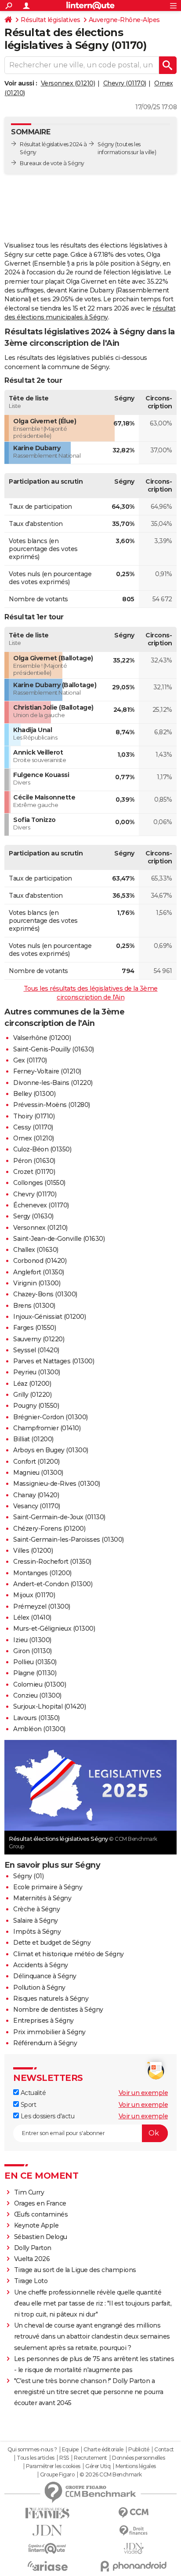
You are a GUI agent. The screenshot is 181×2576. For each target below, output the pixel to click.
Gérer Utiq (98, 2466)
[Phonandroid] (134, 2566)
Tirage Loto (31, 2281)
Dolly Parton (33, 2248)
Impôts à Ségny (37, 1932)
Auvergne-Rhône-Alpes (124, 20)
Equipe (70, 2450)
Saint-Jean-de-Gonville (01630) (59, 1239)
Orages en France (40, 2203)
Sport (27, 2105)
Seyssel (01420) (36, 1350)
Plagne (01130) (35, 1673)
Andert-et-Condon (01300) (53, 1584)
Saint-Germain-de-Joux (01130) (59, 1517)
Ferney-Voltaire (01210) (47, 1071)
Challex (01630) (36, 1250)
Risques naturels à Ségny (51, 1999)
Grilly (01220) (32, 1395)
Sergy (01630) (33, 1216)
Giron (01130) (33, 1651)
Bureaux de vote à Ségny (52, 163)
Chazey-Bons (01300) (45, 1294)
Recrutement (90, 2458)
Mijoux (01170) (34, 1595)
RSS (64, 2458)
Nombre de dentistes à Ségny (58, 2010)
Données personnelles (138, 2458)
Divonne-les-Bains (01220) (53, 1083)
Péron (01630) (34, 1161)
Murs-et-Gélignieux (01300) (54, 1629)
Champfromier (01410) (47, 1428)
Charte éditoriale (103, 2450)
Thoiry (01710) (34, 1116)
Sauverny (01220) (39, 1339)
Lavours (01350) (36, 1718)
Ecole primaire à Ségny (48, 1887)
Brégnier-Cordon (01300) (51, 1417)
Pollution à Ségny (39, 1988)
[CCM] (134, 2513)
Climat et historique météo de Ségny (69, 1954)
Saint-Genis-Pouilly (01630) (54, 1049)
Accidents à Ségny (41, 1965)
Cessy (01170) (33, 1127)
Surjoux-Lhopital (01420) (49, 1706)
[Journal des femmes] (47, 2513)
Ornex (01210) (34, 1138)
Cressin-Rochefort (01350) (52, 1562)
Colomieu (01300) (40, 1684)
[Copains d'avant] (47, 2548)
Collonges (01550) (39, 1183)
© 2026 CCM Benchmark (111, 2475)
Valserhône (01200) (42, 1038)
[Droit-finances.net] (134, 2531)
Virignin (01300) (37, 1283)
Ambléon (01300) (39, 1729)
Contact (164, 2450)
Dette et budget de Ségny (52, 1943)
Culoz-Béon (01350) (42, 1149)
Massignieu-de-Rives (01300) (57, 1484)
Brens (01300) (34, 1306)
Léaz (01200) (32, 1384)
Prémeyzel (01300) (42, 1606)
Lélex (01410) (32, 1617)
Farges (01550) (34, 1328)
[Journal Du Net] (47, 2530)
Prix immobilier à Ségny (49, 2032)
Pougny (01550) (36, 1406)
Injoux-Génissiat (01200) (49, 1317)
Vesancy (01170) (37, 1506)
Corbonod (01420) (40, 1261)
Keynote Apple (36, 2225)
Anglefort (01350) (39, 1272)
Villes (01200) (33, 1551)
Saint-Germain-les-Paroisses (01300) (69, 1540)
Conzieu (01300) (37, 1695)
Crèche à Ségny (36, 1909)
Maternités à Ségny (42, 1898)
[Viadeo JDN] (134, 2548)
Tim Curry (29, 2192)
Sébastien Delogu (41, 2237)
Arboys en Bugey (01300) (51, 1450)
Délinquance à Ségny (45, 1976)
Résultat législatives (51, 20)
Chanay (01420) (36, 1495)
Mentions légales (136, 2466)
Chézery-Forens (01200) (49, 1529)
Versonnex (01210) (68, 83)
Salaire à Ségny (36, 1921)
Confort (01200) (36, 1462)
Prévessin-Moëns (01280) (52, 1105)
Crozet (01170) (34, 1172)
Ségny (106, 144)
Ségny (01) (28, 1876)
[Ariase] (47, 2566)
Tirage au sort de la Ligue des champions (75, 2270)
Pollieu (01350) (35, 1662)
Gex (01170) (30, 1060)
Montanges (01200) (42, 1573)
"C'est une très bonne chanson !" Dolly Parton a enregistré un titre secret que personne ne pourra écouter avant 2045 (89, 2392)
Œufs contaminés (41, 2214)
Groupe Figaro (57, 2475)
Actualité (32, 2093)
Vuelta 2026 (32, 2259)
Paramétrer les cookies (53, 2466)
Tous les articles (36, 2458)
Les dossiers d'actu (47, 2116)
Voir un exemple (143, 2093)
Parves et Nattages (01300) (54, 1361)
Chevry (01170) (125, 83)
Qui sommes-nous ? (32, 2450)
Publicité (139, 2450)
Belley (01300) (34, 1094)
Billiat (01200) (33, 1439)
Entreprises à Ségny (43, 2021)
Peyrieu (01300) (37, 1372)
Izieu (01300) (32, 1640)
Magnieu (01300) (38, 1473)
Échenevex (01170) (41, 1205)
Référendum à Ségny (45, 2043)
